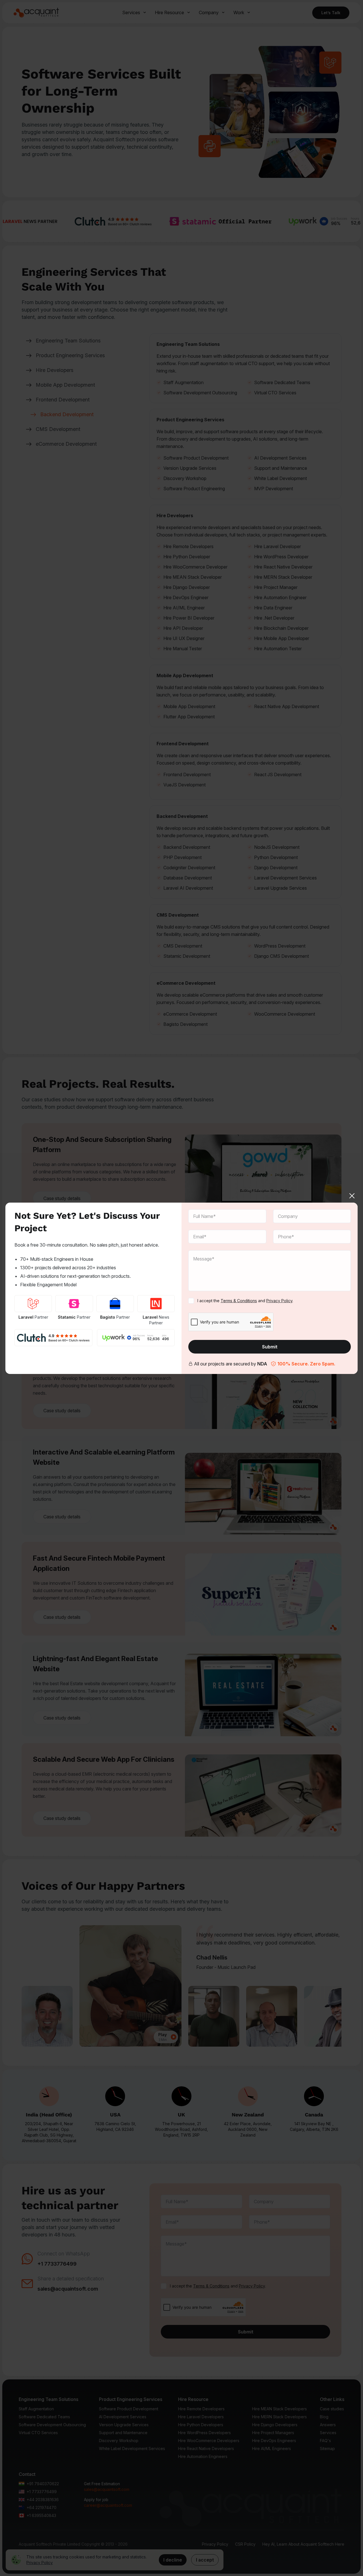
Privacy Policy (279, 1301)
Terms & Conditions (239, 1301)
